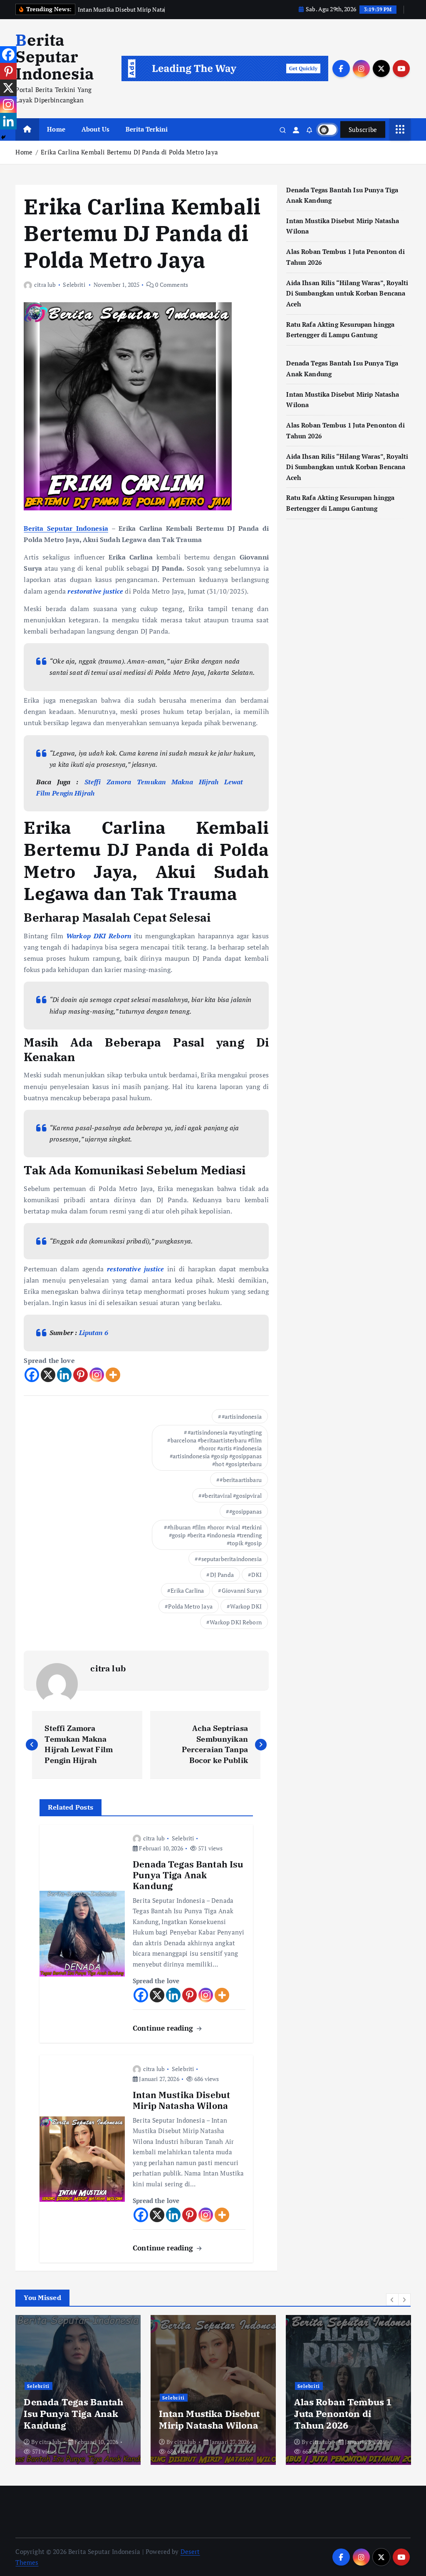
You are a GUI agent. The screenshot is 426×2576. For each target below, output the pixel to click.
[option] (78, 2390)
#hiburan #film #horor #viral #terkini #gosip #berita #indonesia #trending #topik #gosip (214, 1535)
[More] (113, 1375)
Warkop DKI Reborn (236, 1622)
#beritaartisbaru (240, 1480)
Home (56, 129)
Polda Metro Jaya (190, 1606)
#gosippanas (245, 1511)
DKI (256, 1575)
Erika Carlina (187, 1590)
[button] (392, 2300)
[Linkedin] (64, 1375)
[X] (48, 1375)
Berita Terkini (147, 129)
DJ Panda (222, 1575)
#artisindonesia (242, 1416)
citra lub (45, 285)
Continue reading (164, 2028)
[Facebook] (32, 1375)
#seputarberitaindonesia (230, 1559)
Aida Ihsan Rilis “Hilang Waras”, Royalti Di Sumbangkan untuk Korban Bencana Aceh (347, 293)
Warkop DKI (246, 1606)
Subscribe (363, 129)
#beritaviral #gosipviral (232, 1496)
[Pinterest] (80, 1375)
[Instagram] (97, 1375)
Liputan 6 (94, 1333)
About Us (95, 129)
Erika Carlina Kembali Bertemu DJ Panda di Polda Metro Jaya (129, 152)
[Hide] (3, 137)
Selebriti (74, 285)
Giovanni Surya (242, 1590)
